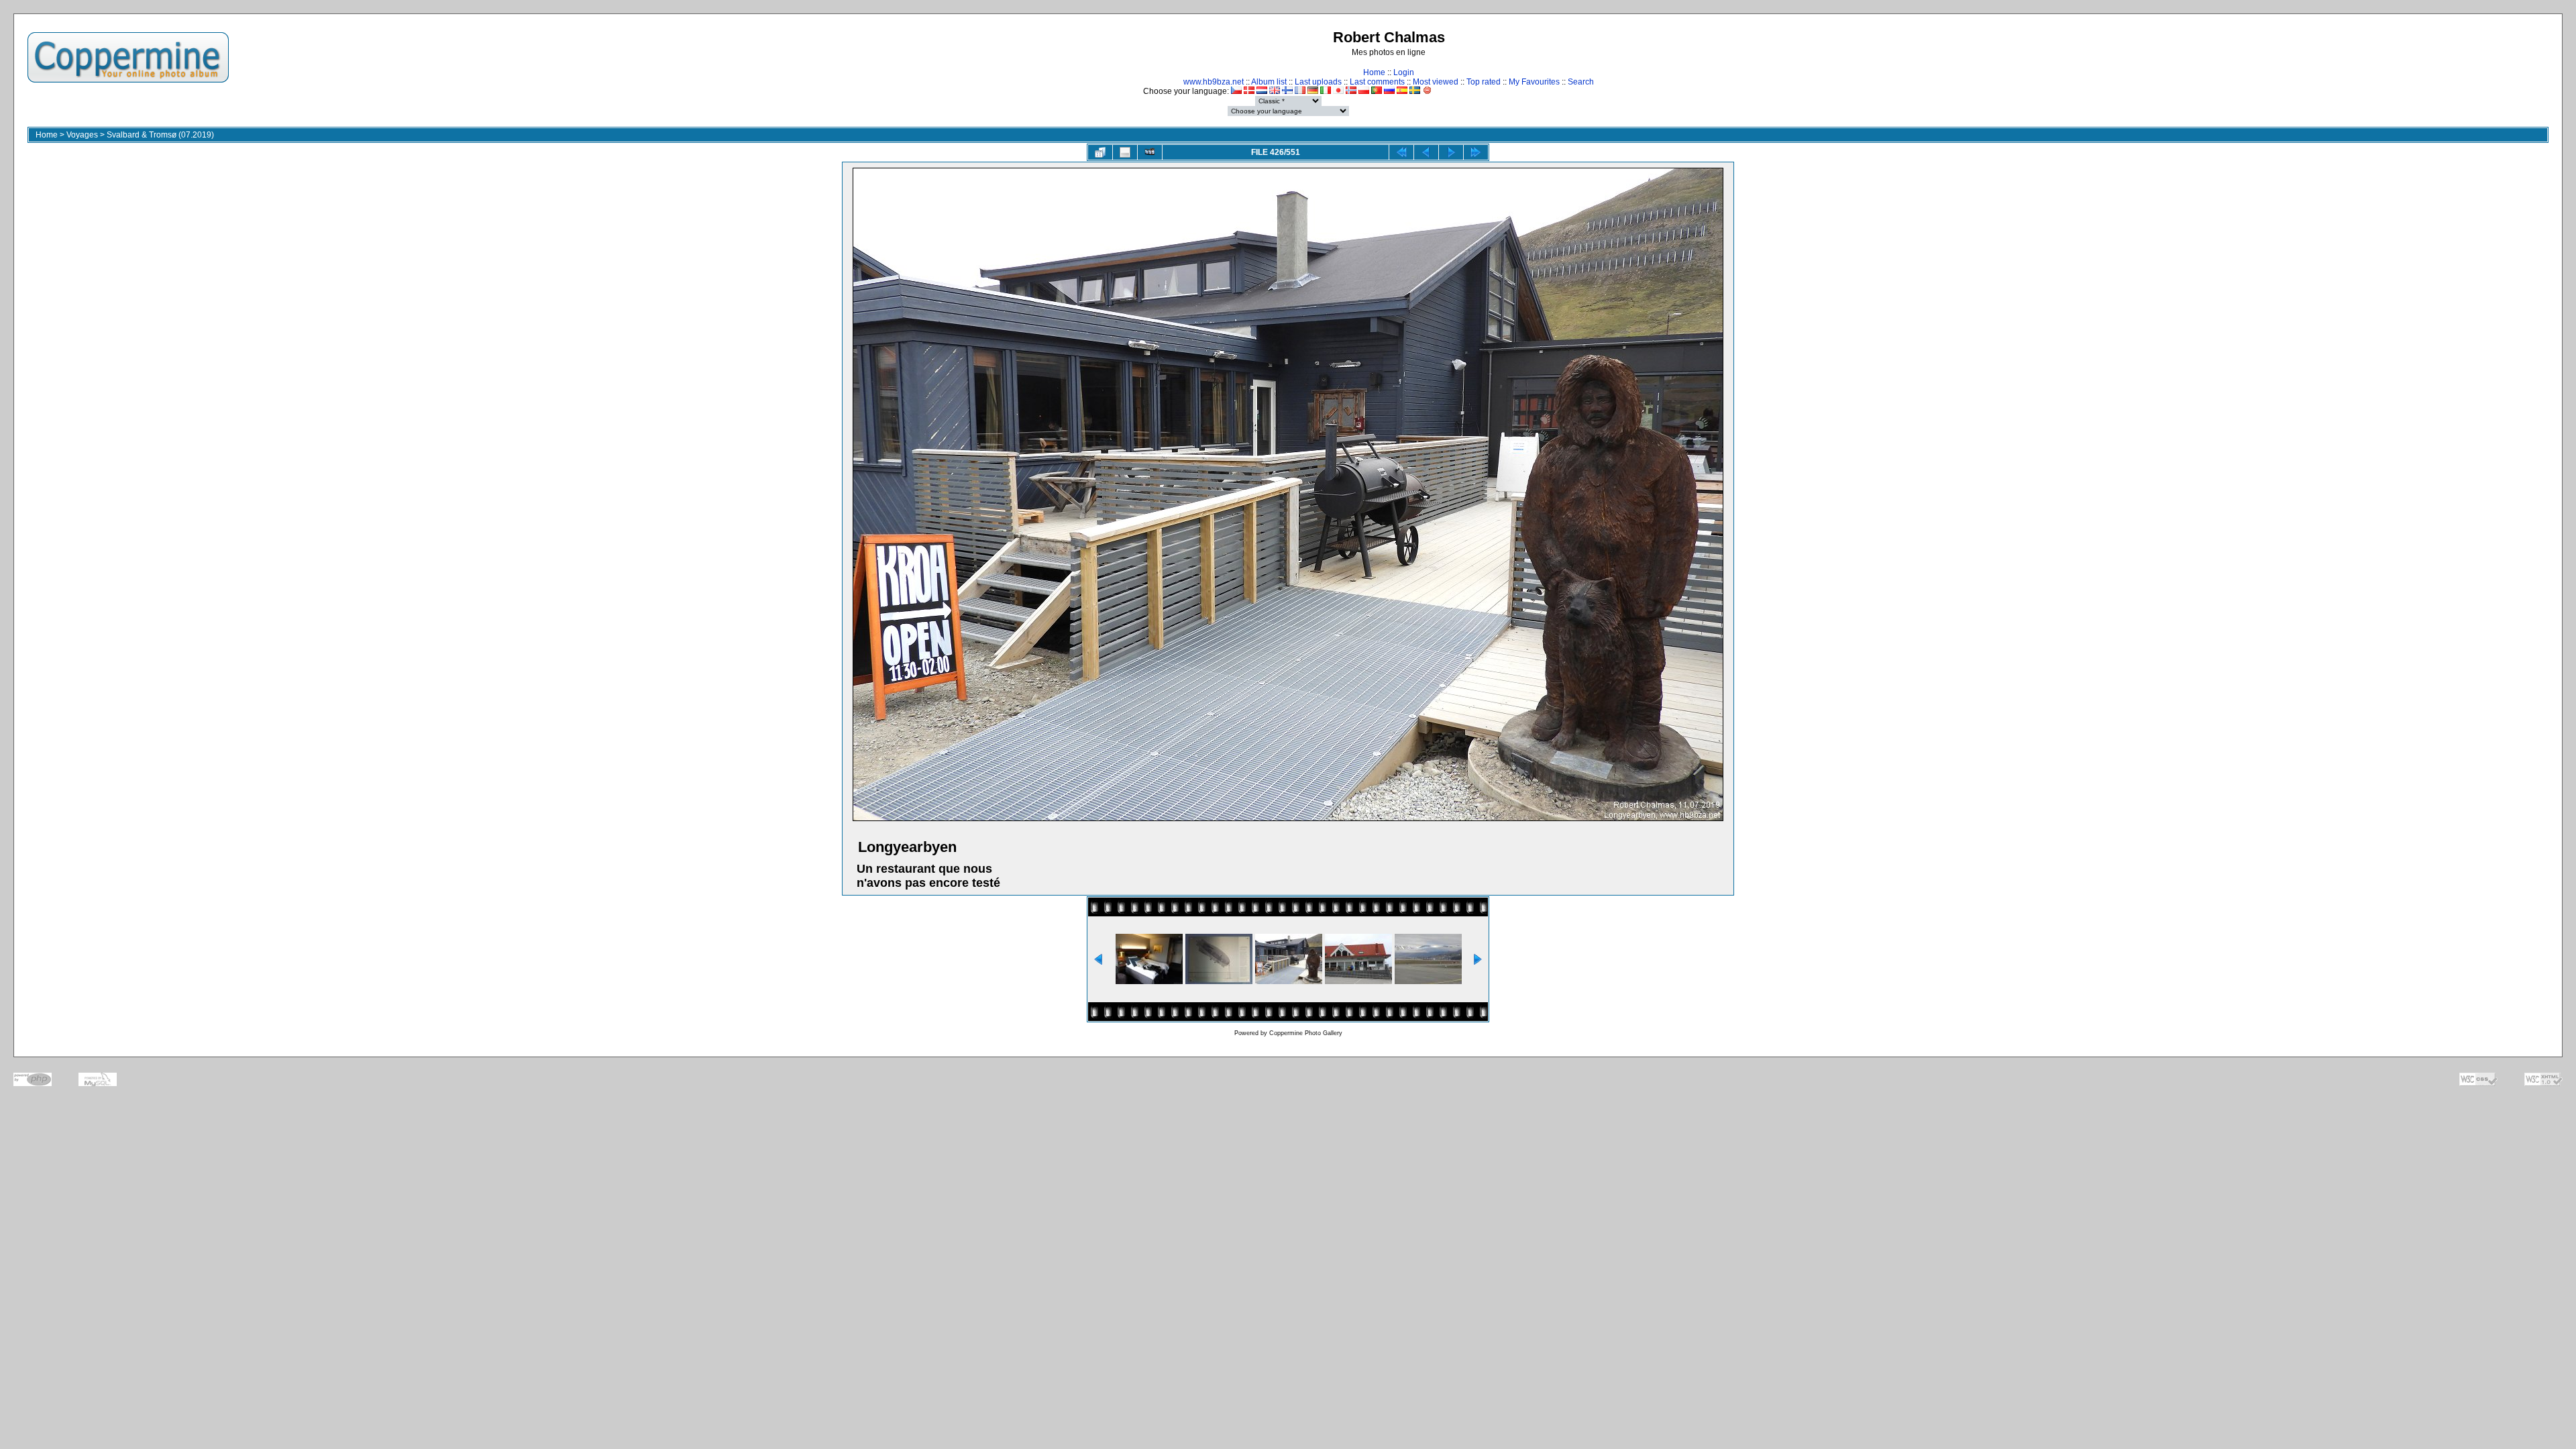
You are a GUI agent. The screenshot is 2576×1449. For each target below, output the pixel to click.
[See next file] (1451, 152)
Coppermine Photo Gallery (1306, 1033)
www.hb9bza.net (1214, 82)
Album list (1269, 82)
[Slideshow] (1150, 152)
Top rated (1484, 82)
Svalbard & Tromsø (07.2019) (160, 135)
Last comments (1377, 82)
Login (1404, 72)
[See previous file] (1426, 152)
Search (1581, 82)
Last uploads (1318, 82)
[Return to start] (1401, 152)
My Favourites (1534, 82)
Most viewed (1436, 82)
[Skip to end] (1476, 152)
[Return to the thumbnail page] (1100, 152)
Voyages (82, 135)
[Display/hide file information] (1125, 152)
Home (1374, 72)
